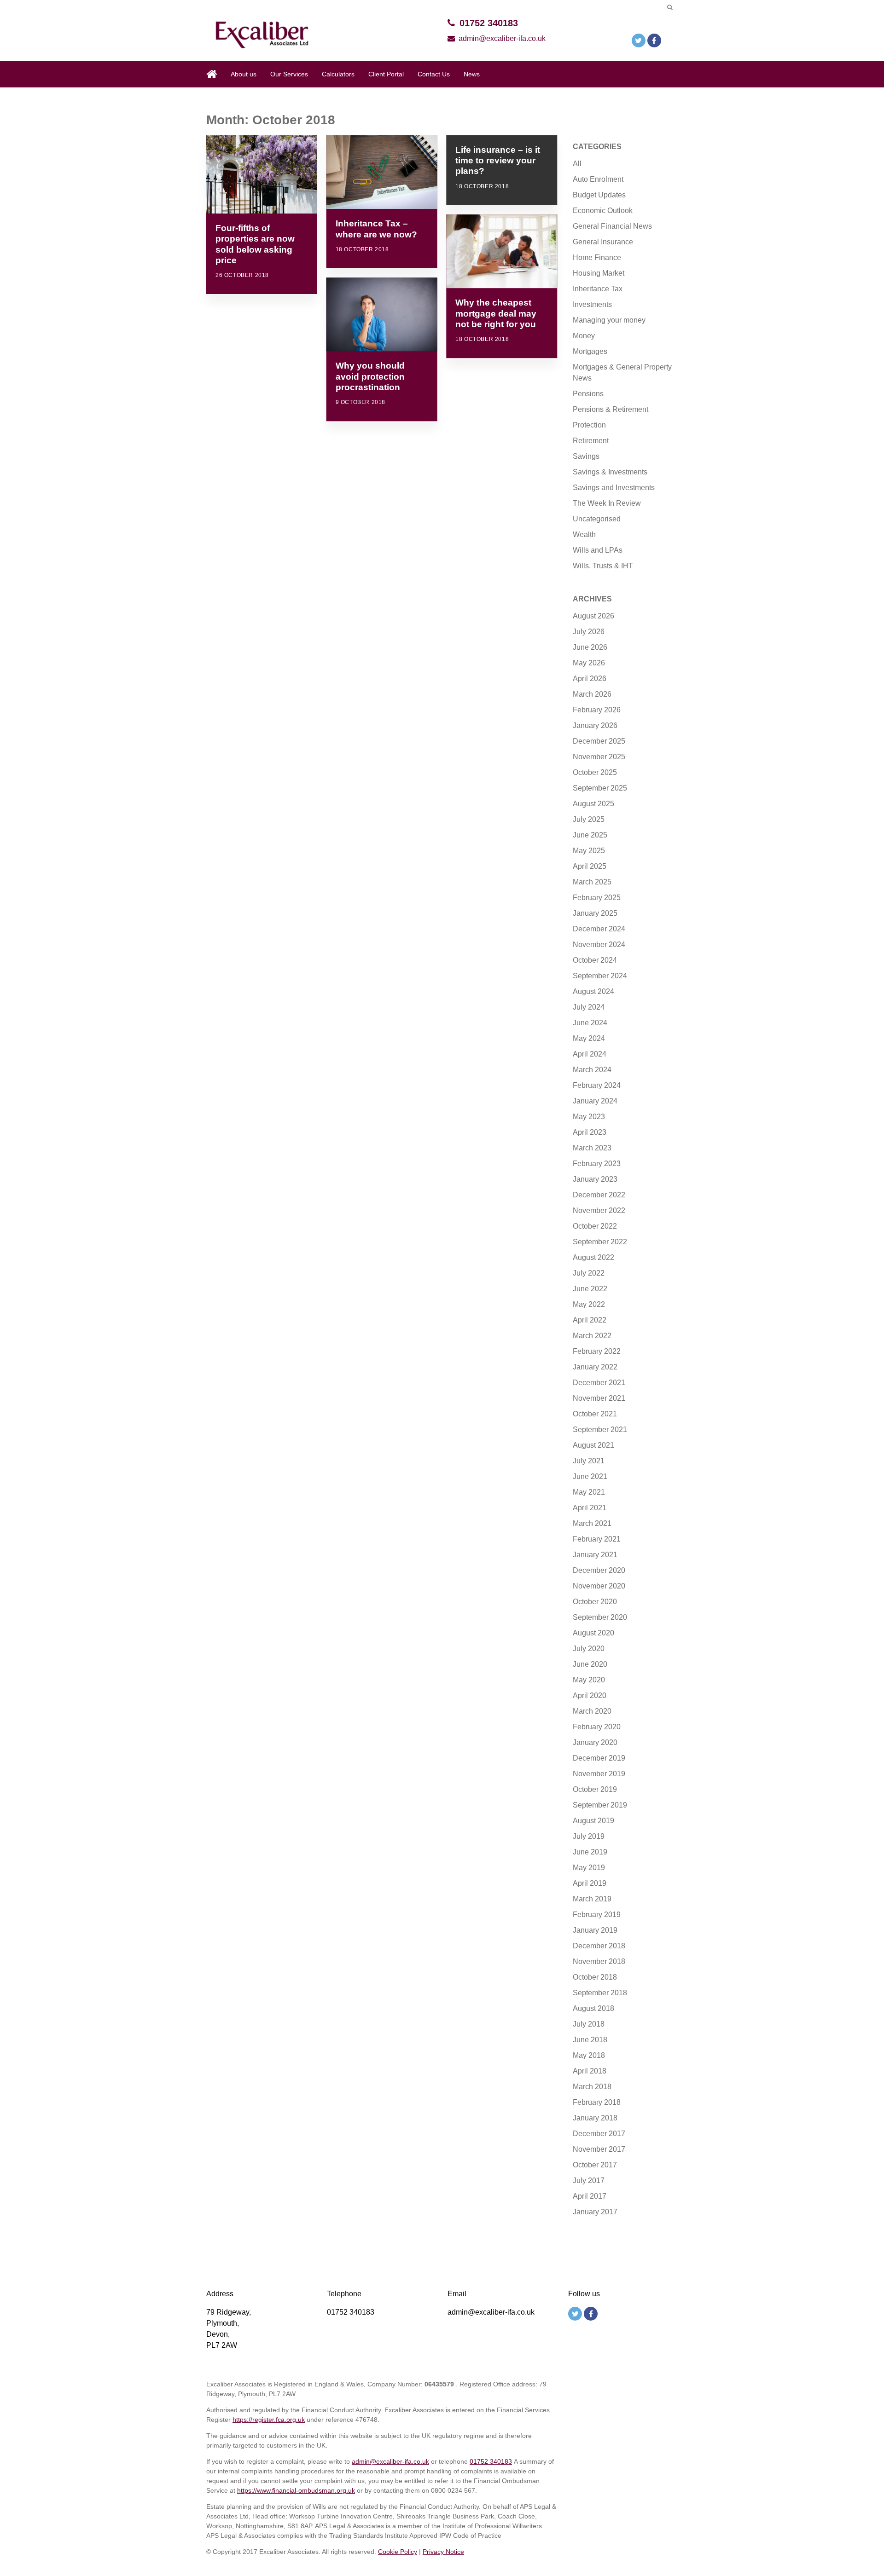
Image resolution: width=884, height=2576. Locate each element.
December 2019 (599, 1758)
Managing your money (609, 320)
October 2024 (595, 960)
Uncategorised (597, 519)
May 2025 (589, 851)
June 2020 (590, 1664)
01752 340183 (489, 23)
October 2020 (595, 1602)
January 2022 (595, 1367)
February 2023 (597, 1164)
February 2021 (597, 1539)
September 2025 (600, 788)
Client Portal (386, 74)
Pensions (588, 394)
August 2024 (593, 991)
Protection (589, 425)
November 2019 (599, 1774)
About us (244, 74)
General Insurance (603, 242)
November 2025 (599, 757)
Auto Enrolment (598, 179)
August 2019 (593, 1821)
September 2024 (600, 976)
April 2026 (590, 679)
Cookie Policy (398, 2552)
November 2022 (599, 1210)
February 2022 (597, 1351)
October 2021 (595, 1414)
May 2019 (589, 1868)
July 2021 (589, 1461)
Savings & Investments (610, 472)
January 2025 (595, 913)
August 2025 (593, 804)
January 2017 (595, 2212)
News (472, 74)
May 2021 (589, 1492)
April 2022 (590, 1320)
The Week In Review (607, 503)
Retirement (591, 441)
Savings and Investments (614, 488)
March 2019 (592, 1899)
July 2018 (589, 2024)
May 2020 (589, 1680)
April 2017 (590, 2196)
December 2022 (599, 1195)
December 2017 (599, 2134)
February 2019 (597, 1915)
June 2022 (590, 1289)
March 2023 (592, 1148)
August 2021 (593, 1445)
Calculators (338, 74)
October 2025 (595, 772)
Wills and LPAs (598, 550)
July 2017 (589, 2180)
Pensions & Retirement (611, 409)
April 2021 (590, 1508)
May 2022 (589, 1304)
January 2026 (595, 725)
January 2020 (595, 1742)
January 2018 (595, 2118)
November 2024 (599, 944)
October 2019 (595, 1789)
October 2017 (595, 2165)
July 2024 (589, 1007)
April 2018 (590, 2071)
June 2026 (590, 647)
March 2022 (592, 1336)
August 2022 (593, 1257)
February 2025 (597, 898)
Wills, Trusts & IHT (603, 566)
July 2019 (589, 1836)
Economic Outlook (603, 211)
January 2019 (595, 1930)
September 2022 (600, 1242)
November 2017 (599, 2149)
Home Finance (597, 257)
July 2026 (589, 632)
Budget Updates (599, 195)
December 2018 (599, 1946)
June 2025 (590, 835)
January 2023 (595, 1179)
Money (584, 336)
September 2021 (600, 1430)
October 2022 (595, 1226)
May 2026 (589, 663)
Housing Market (599, 273)
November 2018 (599, 1961)
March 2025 (592, 882)
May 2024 (589, 1038)
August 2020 (593, 1633)
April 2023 (590, 1132)
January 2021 (595, 1555)
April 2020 (590, 1695)
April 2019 (590, 1883)
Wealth (584, 534)
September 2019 (600, 1805)
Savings (586, 456)
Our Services (289, 74)
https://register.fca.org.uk (269, 2420)
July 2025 (589, 819)
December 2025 (599, 741)
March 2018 (592, 2087)
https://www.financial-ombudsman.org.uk (296, 2490)
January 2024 (595, 1101)
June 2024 (590, 1023)
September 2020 (600, 1617)
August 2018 (593, 2008)
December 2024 (599, 929)
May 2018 (589, 2055)
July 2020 (589, 1649)
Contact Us (434, 74)
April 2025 (590, 866)
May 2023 (589, 1117)
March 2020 (592, 1711)
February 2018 (597, 2102)
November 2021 (599, 1398)
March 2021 (592, 1523)
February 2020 (597, 1727)
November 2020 (599, 1586)
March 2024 (592, 1070)
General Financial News (612, 226)
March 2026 (592, 694)
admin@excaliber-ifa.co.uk (502, 38)
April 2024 (590, 1054)
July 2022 (589, 1273)
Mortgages (590, 351)
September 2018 (600, 1993)
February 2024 (597, 1085)
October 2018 (595, 1977)
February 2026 (597, 710)
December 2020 (599, 1570)
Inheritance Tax (598, 289)
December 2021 (599, 1383)
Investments (592, 304)
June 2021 (590, 1476)
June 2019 (590, 1852)
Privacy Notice (443, 2552)
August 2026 (593, 616)
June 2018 (590, 2040)
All (577, 164)
